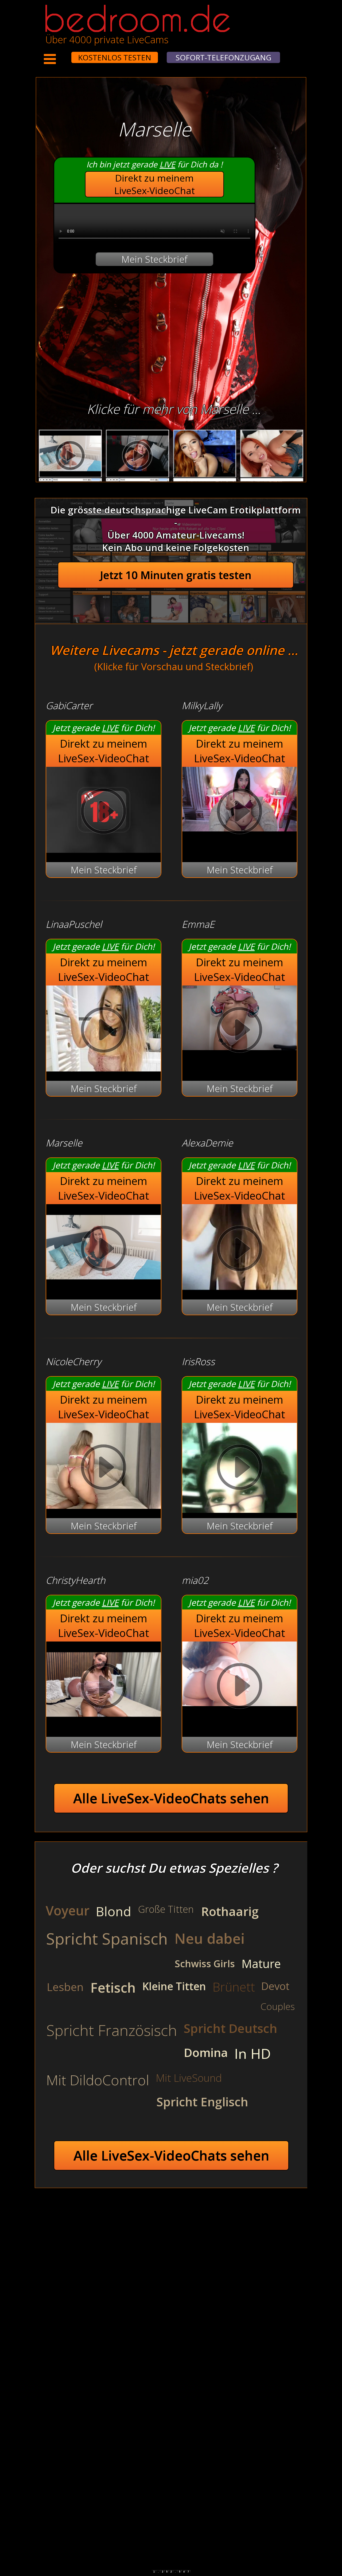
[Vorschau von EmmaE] (240, 1031)
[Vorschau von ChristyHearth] (104, 1724)
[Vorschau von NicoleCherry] (104, 1505)
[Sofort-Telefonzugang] (67, 54)
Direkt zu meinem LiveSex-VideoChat (155, 184)
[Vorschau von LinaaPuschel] (104, 1068)
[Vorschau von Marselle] (104, 1287)
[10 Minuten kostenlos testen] (61, 54)
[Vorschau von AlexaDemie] (240, 1287)
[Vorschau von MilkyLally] (240, 813)
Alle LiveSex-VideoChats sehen (171, 1798)
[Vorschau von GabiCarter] (104, 849)
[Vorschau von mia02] (240, 1687)
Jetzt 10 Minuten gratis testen (176, 575)
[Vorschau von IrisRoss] (240, 1469)
